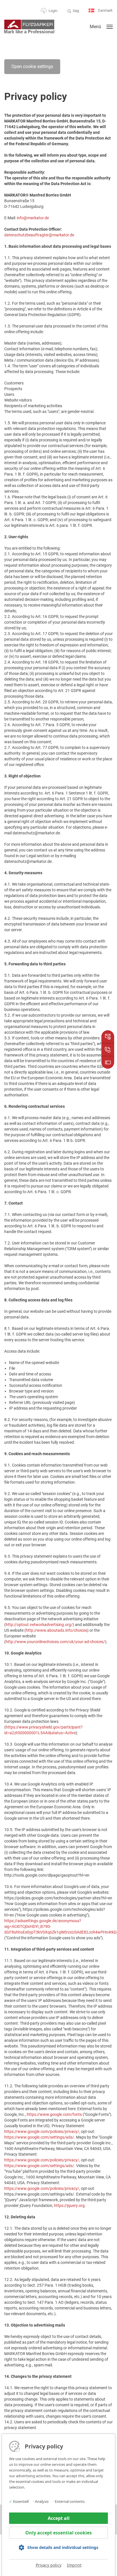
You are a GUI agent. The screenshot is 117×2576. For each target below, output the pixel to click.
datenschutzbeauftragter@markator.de (39, 235)
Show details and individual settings (63, 2547)
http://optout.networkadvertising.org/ (39, 1625)
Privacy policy (49, 2565)
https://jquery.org (69, 2206)
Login (53, 11)
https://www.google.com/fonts (54, 2114)
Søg (76, 11)
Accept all (59, 2518)
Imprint (74, 2565)
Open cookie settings (32, 66)
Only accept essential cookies (58, 2533)
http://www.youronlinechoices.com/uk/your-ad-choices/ (55, 1642)
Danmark (105, 10)
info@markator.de (33, 218)
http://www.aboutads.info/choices (57, 1630)
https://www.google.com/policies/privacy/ (42, 2131)
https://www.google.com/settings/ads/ (39, 2137)
